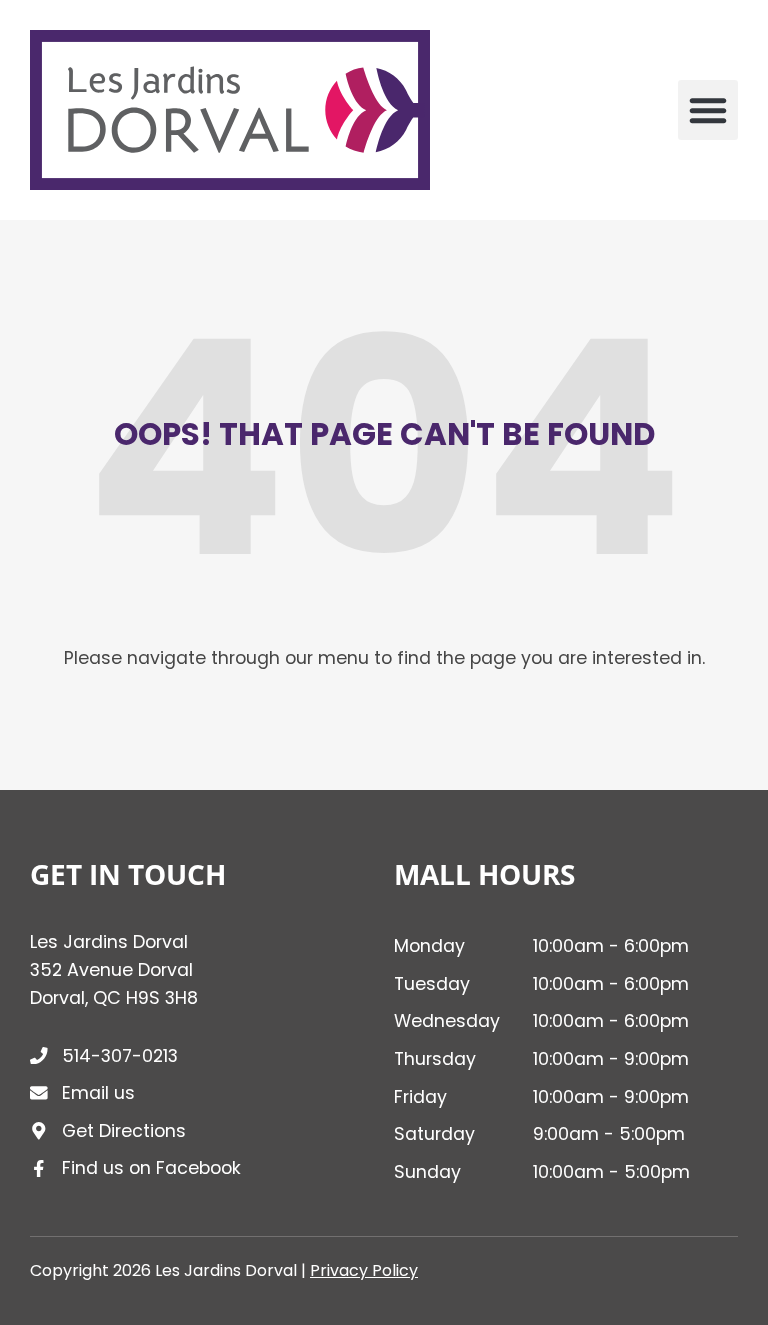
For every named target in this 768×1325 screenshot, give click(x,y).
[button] (708, 110)
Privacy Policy (364, 1270)
